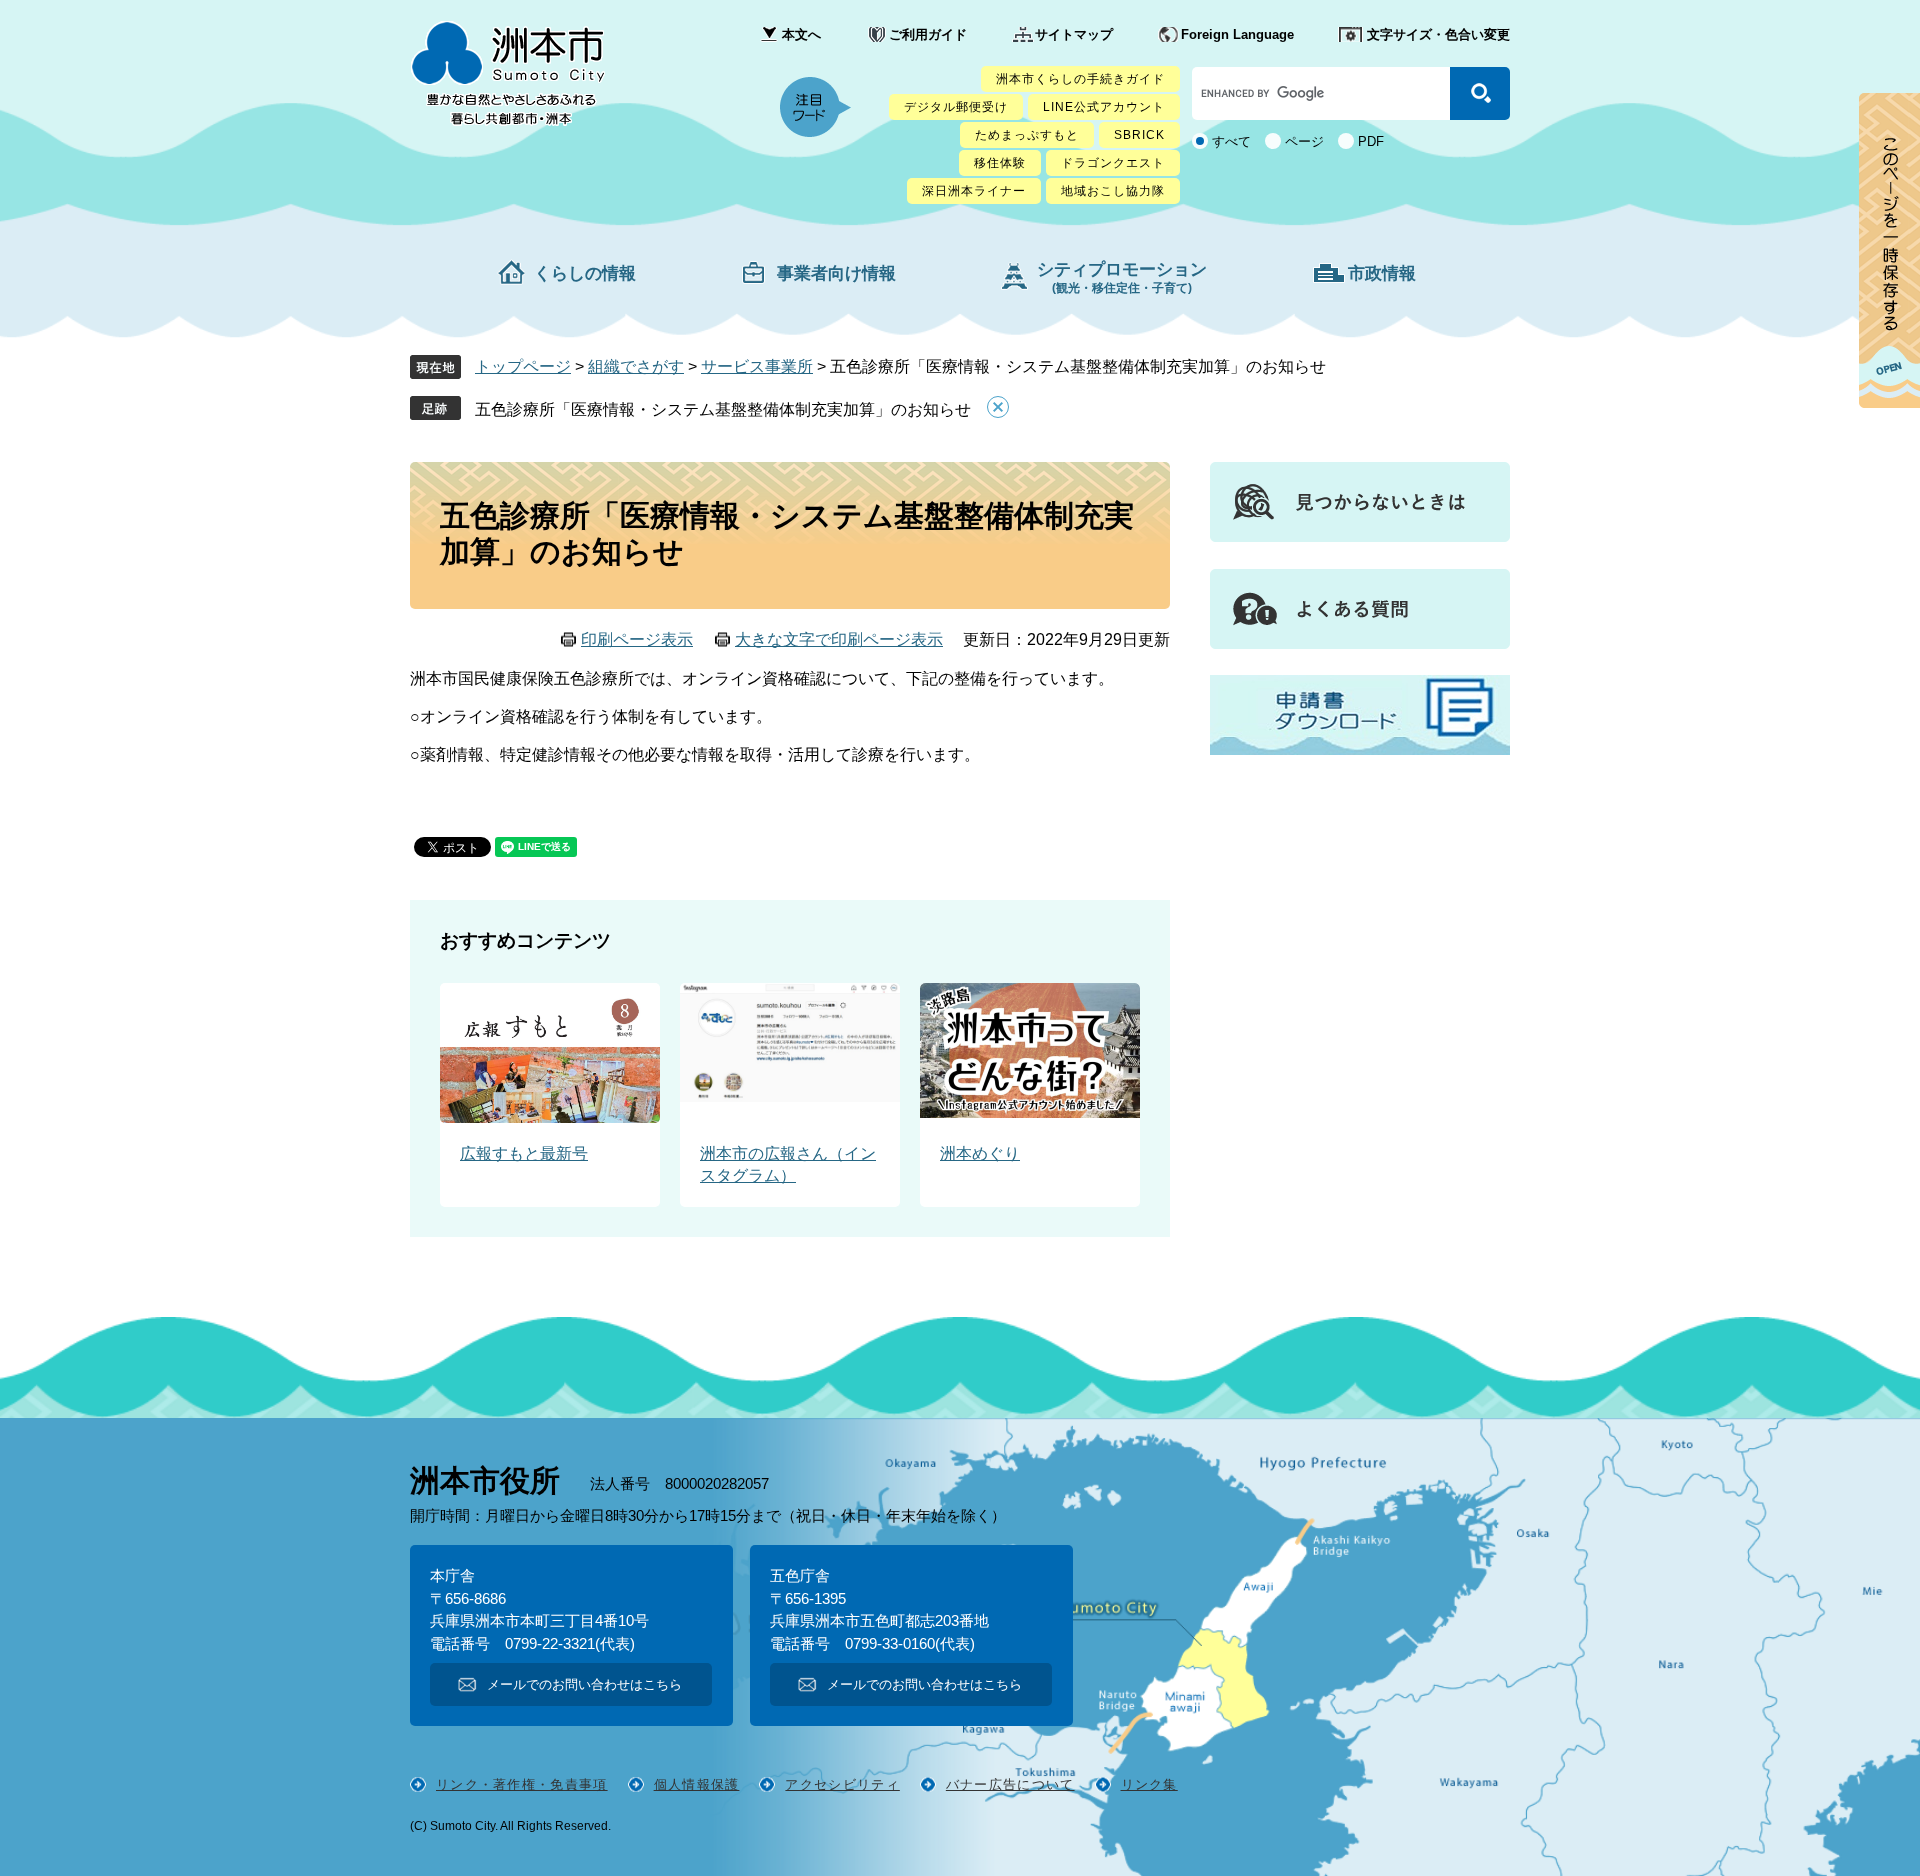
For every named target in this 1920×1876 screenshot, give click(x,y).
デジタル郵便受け (956, 107)
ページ (1304, 141)
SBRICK (1139, 135)
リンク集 (1149, 1784)
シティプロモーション (1122, 277)
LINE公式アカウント (1104, 107)
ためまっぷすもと (1027, 135)
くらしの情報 (585, 273)
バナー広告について (1010, 1784)
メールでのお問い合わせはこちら (584, 1684)
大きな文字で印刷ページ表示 (839, 639)
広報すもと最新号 (524, 1153)
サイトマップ (1074, 34)
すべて (1231, 141)
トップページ (523, 366)
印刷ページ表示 (637, 639)
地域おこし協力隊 (1113, 191)
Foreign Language (1237, 34)
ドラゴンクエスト (1113, 163)
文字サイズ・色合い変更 (1438, 34)
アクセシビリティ (842, 1784)
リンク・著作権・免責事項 (522, 1784)
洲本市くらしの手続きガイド (1080, 79)
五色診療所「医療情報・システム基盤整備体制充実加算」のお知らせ (723, 409)
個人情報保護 (697, 1784)
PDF (1371, 141)
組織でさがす (636, 366)
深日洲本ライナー (974, 191)
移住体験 (1000, 163)
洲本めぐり (980, 1153)
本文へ (801, 34)
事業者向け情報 (836, 273)
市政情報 (1382, 273)
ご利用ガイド (928, 34)
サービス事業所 (757, 366)
